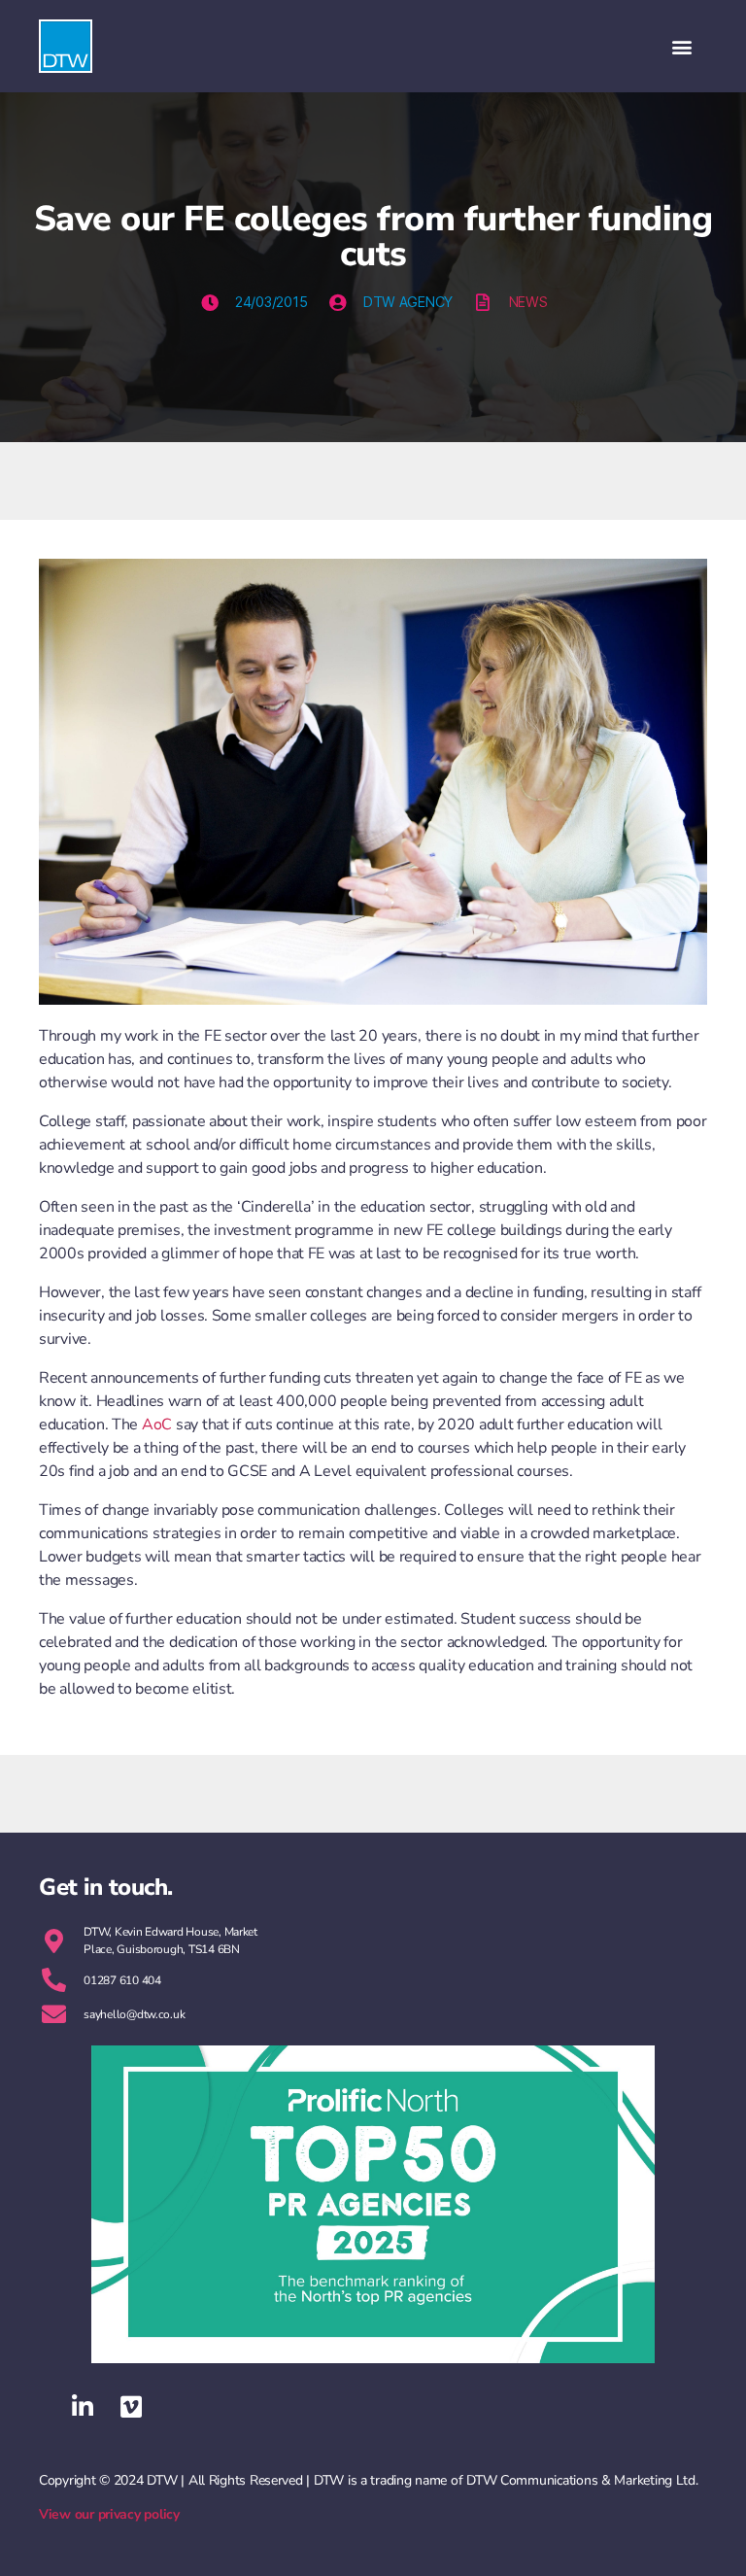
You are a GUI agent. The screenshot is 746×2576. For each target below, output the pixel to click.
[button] (681, 46)
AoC (157, 1425)
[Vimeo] (131, 2407)
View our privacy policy (109, 2514)
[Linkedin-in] (83, 2407)
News (528, 302)
